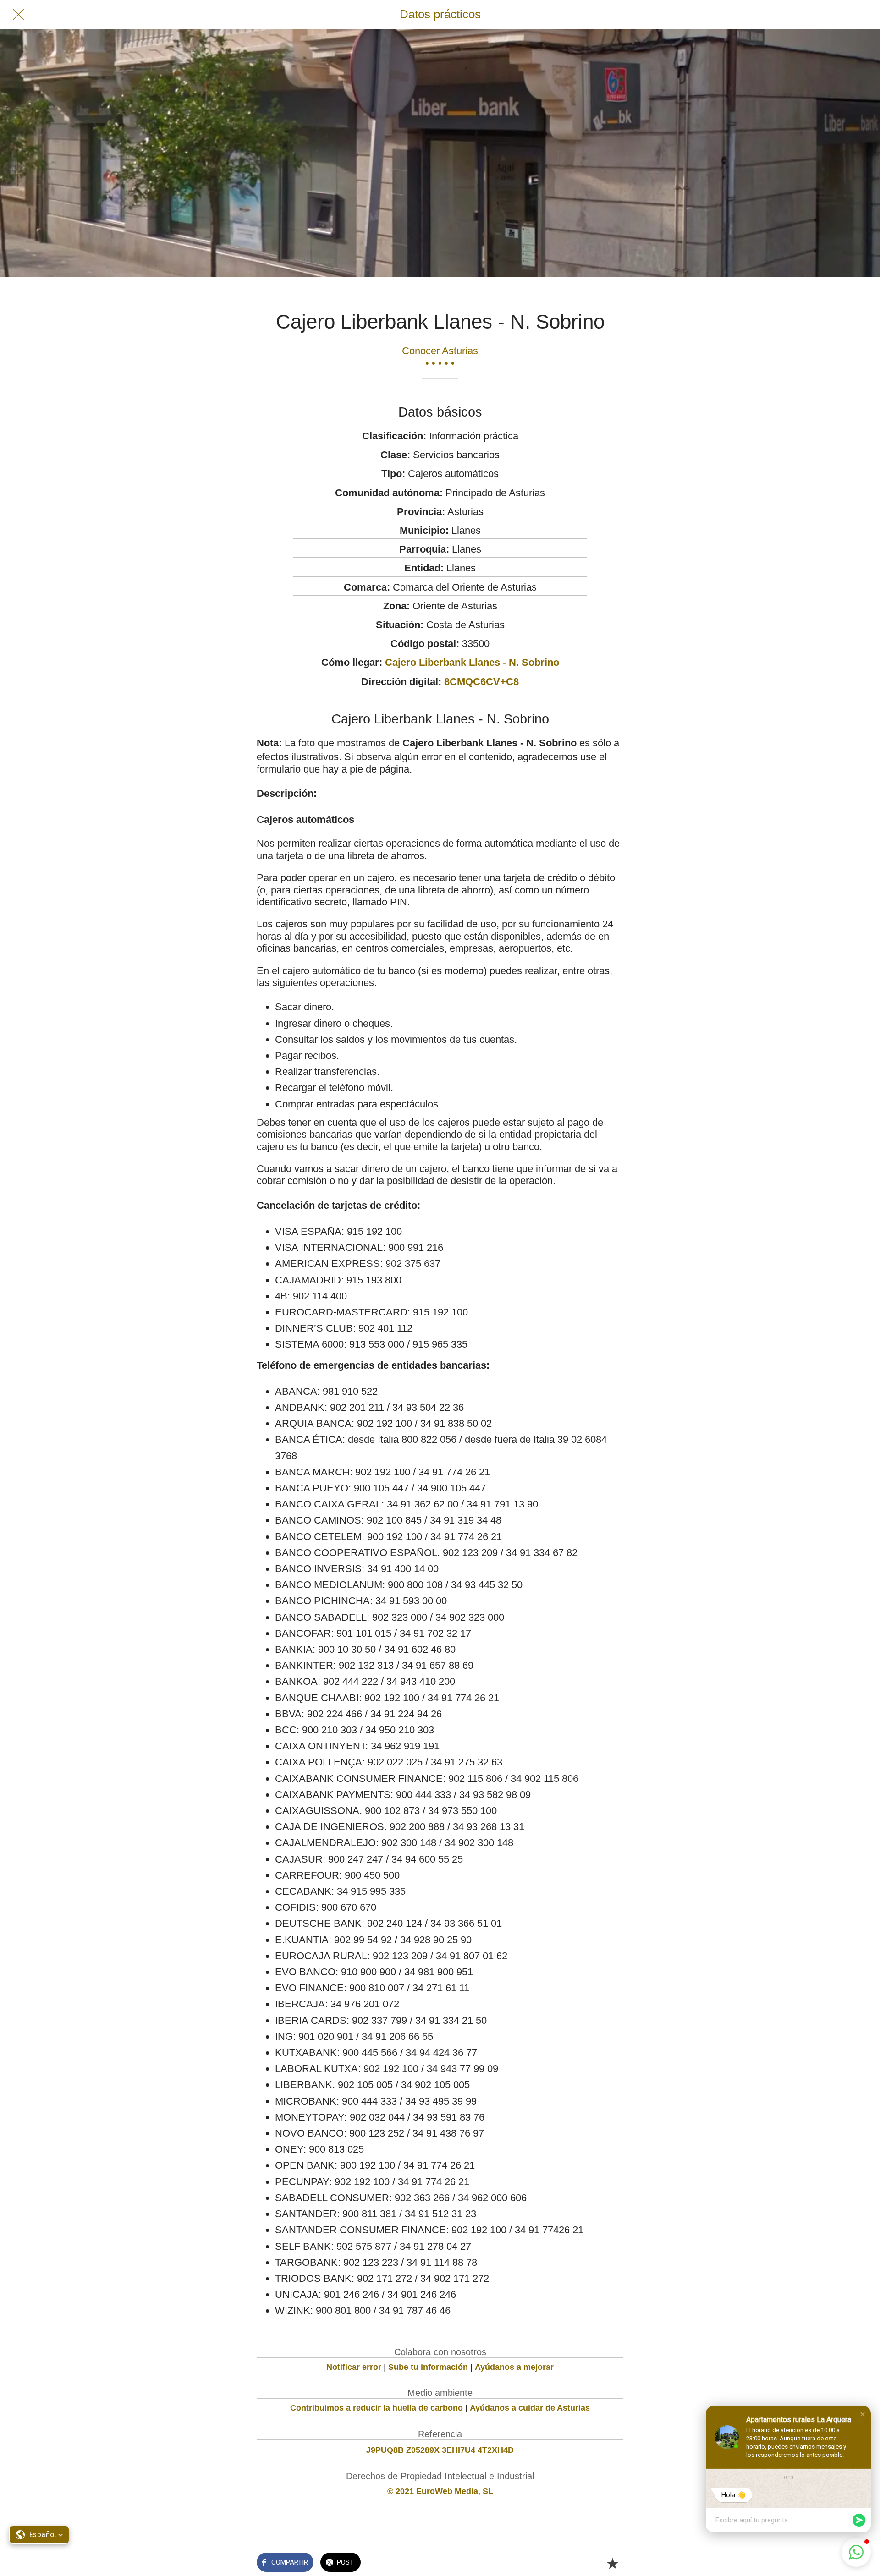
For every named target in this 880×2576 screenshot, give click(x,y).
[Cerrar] (18, 15)
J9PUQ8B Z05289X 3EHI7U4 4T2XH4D (440, 2450)
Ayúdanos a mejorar (514, 2367)
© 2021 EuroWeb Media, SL (440, 2491)
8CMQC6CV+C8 (481, 682)
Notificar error (354, 2367)
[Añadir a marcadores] (612, 2563)
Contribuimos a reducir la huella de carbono (377, 2408)
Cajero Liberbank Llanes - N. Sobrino (472, 662)
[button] (863, 2414)
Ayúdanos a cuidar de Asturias (530, 2408)
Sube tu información (428, 2367)
